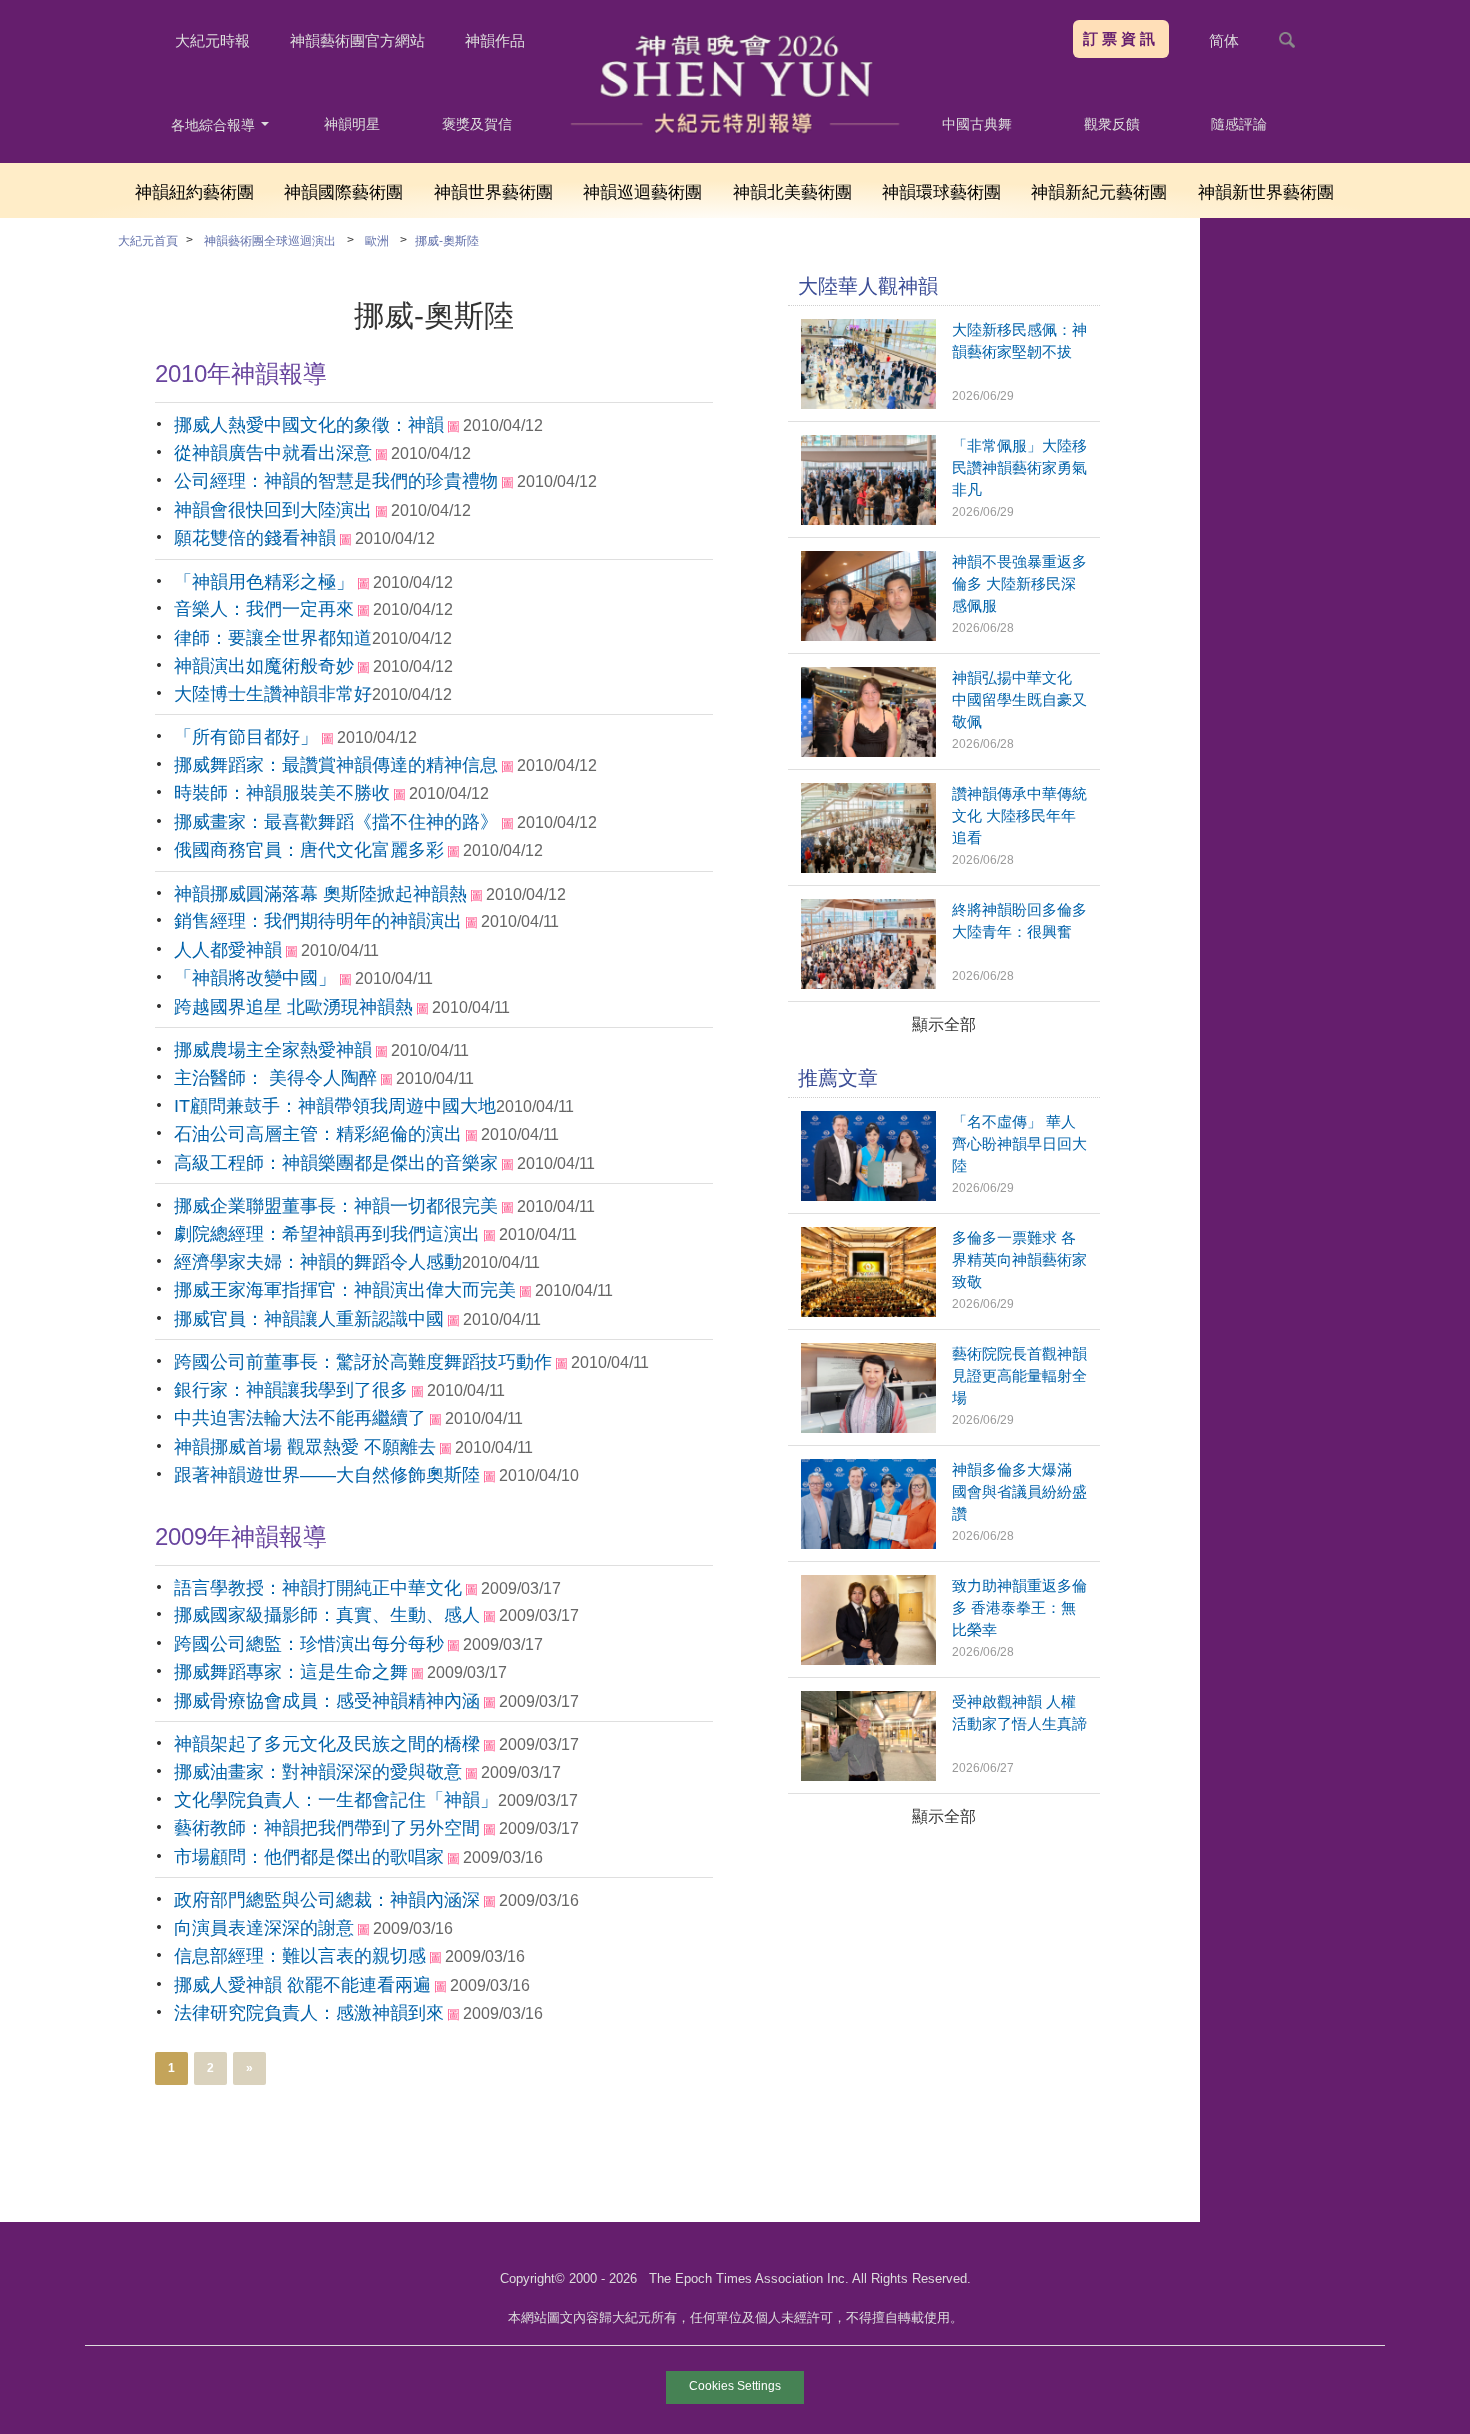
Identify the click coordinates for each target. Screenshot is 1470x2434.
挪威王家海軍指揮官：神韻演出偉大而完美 (345, 1290)
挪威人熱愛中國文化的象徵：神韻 (309, 425)
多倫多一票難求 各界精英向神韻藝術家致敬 (1019, 1259)
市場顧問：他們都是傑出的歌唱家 (309, 1857)
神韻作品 (495, 40)
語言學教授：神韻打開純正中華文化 (318, 1588)
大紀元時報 (212, 40)
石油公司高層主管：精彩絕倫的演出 (318, 1134)
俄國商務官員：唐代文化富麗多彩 (309, 850)
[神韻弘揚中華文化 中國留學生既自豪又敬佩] (868, 751)
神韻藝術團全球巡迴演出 (270, 241)
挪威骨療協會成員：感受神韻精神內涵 (327, 1701)
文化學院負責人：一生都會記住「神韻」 (336, 1800)
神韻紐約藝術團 (194, 192)
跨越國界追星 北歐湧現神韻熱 (293, 1007)
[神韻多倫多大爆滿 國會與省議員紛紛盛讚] (868, 1543)
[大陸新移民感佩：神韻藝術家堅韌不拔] (868, 403)
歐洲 (377, 241)
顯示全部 (944, 1024)
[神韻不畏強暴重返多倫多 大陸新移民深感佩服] (868, 635)
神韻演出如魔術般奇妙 (264, 666)
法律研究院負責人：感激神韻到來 (309, 2013)
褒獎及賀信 (477, 124)
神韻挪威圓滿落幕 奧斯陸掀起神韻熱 (320, 894)
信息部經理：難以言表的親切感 (300, 1956)
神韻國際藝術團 (343, 192)
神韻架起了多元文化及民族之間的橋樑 (327, 1744)
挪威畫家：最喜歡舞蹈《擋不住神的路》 (336, 822)
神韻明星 (352, 124)
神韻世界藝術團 (493, 192)
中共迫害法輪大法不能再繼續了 (300, 1418)
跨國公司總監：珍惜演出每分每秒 (309, 1644)
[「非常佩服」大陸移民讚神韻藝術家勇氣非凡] (868, 519)
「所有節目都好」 (246, 737)
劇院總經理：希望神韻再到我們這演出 (327, 1234)
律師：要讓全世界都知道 (273, 638)
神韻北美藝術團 (792, 192)
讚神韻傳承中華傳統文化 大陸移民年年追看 (1019, 815)
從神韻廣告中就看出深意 (273, 453)
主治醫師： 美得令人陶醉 (275, 1078)
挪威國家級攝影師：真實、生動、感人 (327, 1615)
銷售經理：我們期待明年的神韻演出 (318, 921)
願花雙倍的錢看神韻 (255, 538)
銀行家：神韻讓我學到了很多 (291, 1390)
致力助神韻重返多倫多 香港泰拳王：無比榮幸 (1019, 1607)
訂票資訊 (1121, 38)
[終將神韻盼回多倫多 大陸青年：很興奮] (868, 983)
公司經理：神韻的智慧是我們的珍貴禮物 (336, 481)
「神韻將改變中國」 (255, 978)
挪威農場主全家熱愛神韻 (273, 1050)
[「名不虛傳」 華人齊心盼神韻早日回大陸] (868, 1195)
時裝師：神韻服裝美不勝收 (282, 793)
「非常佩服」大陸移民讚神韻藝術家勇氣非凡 (1019, 467)
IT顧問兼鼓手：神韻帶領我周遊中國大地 (335, 1106)
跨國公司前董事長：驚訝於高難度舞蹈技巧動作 (363, 1362)
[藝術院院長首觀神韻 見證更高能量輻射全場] (868, 1427)
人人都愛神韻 (228, 950)
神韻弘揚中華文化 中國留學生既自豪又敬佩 (1019, 699)
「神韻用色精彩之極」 (264, 582)
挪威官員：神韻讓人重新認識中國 (309, 1319)
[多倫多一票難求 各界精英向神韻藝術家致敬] (868, 1311)
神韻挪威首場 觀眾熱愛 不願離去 (305, 1447)
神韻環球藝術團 (941, 192)
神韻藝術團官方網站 (357, 40)
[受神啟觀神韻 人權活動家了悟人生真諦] (868, 1775)
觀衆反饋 (1112, 124)
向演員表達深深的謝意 (264, 1928)
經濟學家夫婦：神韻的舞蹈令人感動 (318, 1262)
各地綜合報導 (215, 125)
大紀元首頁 (148, 241)
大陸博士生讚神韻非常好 (273, 694)
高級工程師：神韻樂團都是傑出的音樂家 (336, 1163)
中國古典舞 (977, 124)
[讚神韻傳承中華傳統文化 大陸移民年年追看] (868, 867)
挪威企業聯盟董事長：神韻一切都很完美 (336, 1206)
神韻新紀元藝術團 (1099, 192)
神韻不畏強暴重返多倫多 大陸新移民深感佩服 (1019, 583)
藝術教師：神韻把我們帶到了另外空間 (327, 1828)
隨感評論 (1239, 124)
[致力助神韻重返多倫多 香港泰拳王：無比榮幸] (868, 1659)
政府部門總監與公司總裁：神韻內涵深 (327, 1900)
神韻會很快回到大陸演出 (273, 510)
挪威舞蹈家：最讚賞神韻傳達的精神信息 (336, 765)
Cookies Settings (735, 2386)
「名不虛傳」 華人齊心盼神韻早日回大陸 (1019, 1143)
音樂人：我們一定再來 (264, 609)
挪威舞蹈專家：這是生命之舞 (291, 1672)
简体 (1224, 40)
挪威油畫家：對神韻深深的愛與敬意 (318, 1772)
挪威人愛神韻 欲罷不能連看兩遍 (302, 1985)
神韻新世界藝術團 (1266, 192)
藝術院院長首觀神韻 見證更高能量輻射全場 (1019, 1375)
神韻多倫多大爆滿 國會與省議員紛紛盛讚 (1019, 1491)
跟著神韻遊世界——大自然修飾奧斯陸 (327, 1475)
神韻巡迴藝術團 (642, 192)
